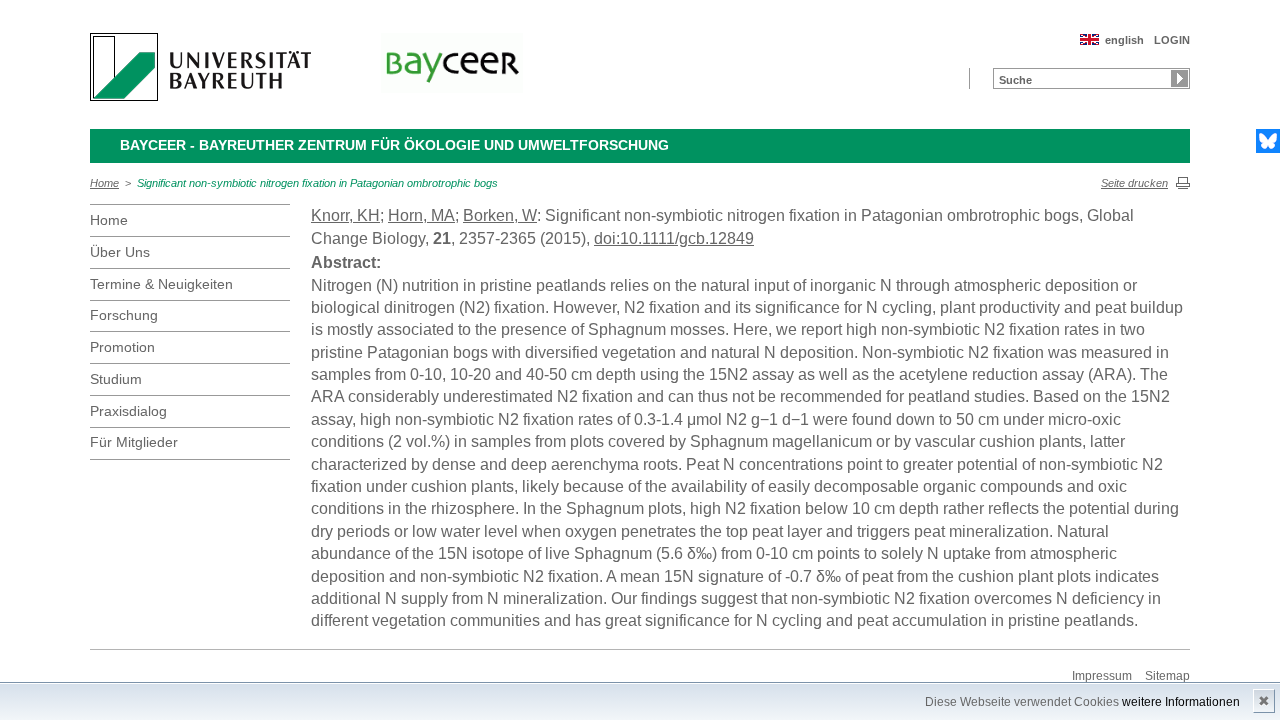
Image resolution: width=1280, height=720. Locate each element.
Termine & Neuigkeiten (161, 284)
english (1124, 40)
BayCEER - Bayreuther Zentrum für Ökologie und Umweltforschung (394, 145)
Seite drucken (1134, 183)
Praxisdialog (128, 411)
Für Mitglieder (134, 442)
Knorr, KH (345, 215)
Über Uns (120, 252)
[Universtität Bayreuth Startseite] (200, 67)
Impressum (1102, 676)
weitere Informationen (1181, 702)
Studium (116, 379)
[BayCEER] (452, 63)
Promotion (122, 347)
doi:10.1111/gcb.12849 (674, 238)
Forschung (124, 315)
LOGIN (1172, 40)
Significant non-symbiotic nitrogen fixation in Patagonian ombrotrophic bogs (317, 183)
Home (104, 183)
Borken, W (500, 215)
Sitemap (1167, 676)
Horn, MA (421, 215)
